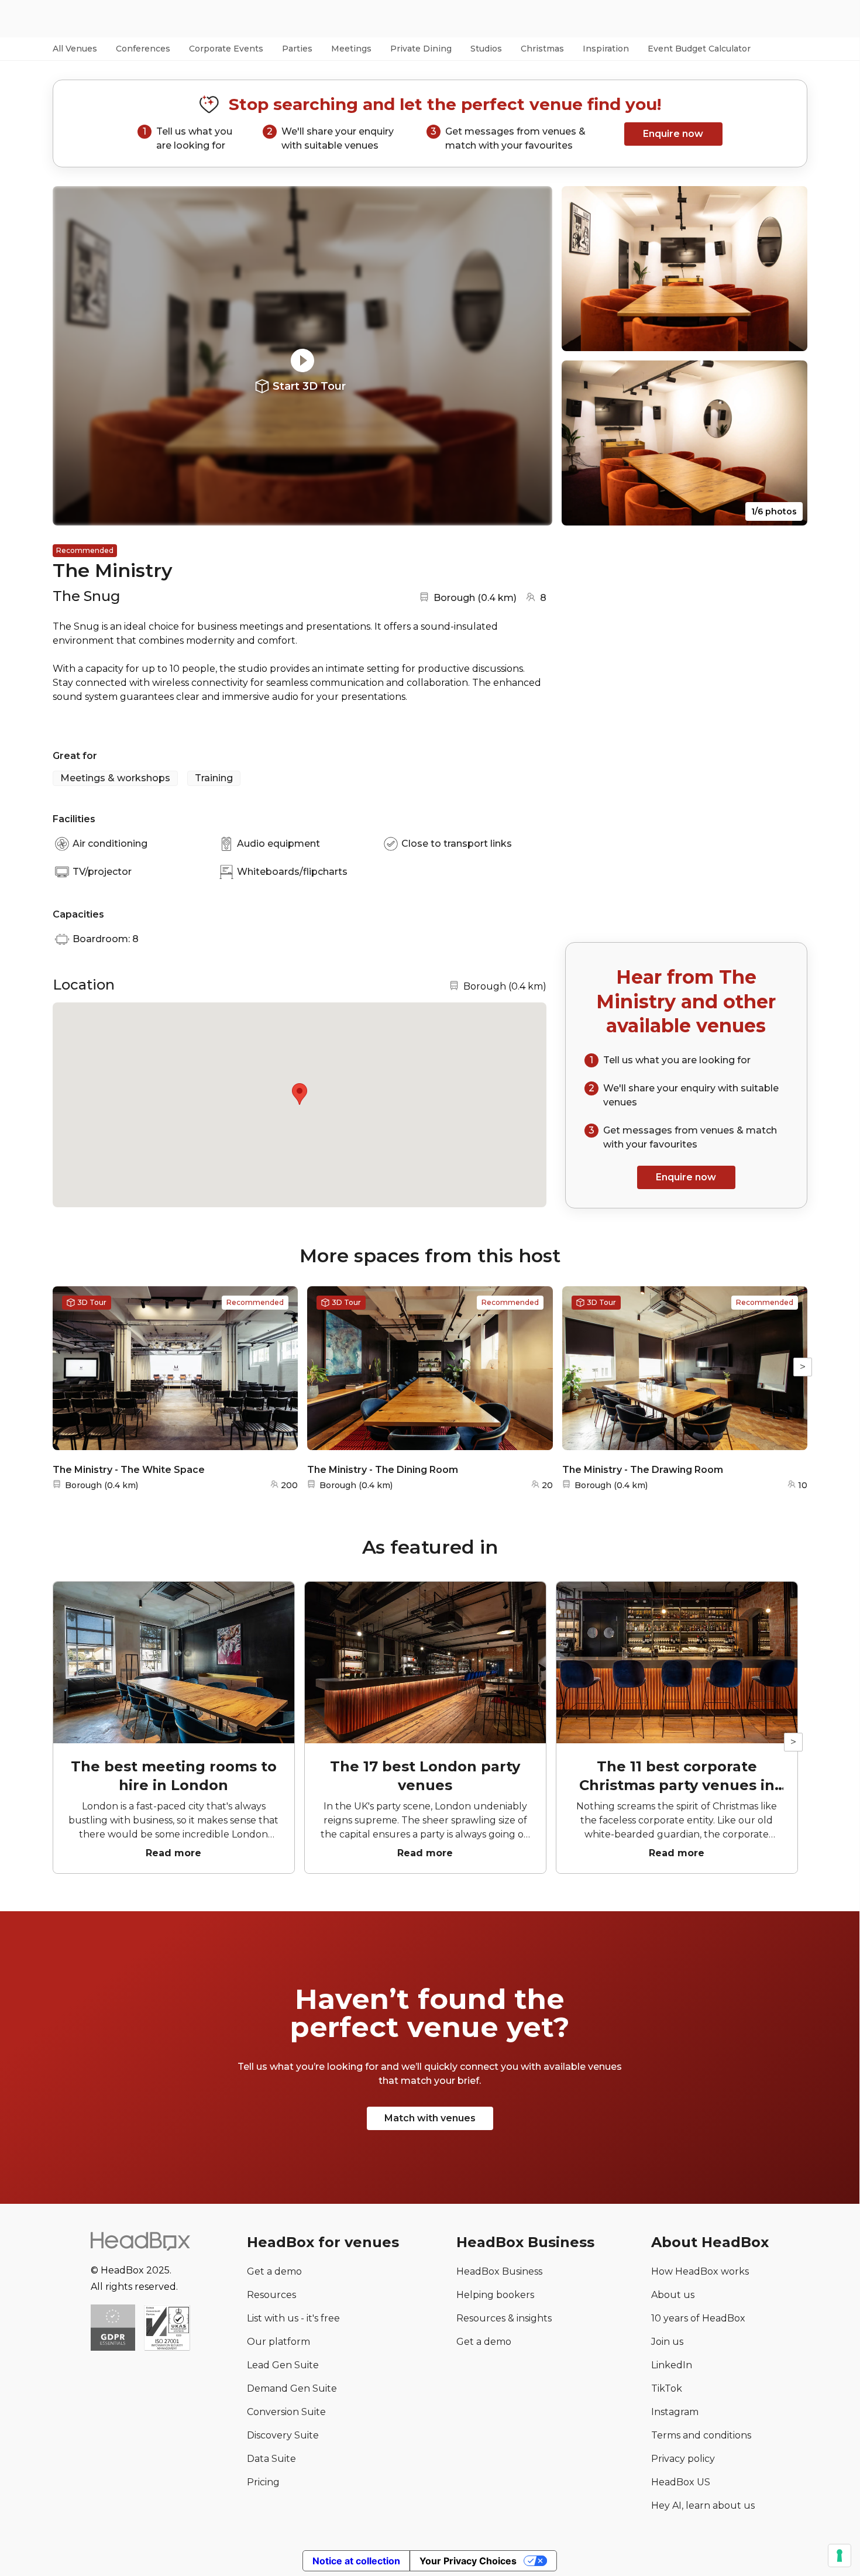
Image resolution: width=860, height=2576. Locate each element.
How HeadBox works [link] (700, 2271)
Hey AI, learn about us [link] (703, 2505)
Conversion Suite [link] (286, 2412)
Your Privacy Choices (468, 2561)
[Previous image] (73, 356)
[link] (167, 2329)
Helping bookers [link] (495, 2295)
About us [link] (673, 2295)
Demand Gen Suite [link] (292, 2388)
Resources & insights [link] (504, 2318)
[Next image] (532, 356)
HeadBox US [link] (681, 2482)
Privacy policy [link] (683, 2459)
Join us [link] (667, 2342)
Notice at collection (356, 2561)
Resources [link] (271, 2295)
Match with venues (430, 2118)
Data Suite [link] (271, 2459)
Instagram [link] (675, 2412)
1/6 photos (774, 511)
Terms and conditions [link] (701, 2435)
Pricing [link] (263, 2482)
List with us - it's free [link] (293, 2318)
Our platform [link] (278, 2342)
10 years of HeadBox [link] (698, 2318)
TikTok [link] (667, 2388)
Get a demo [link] (274, 2271)
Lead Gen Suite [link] (283, 2365)
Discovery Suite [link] (283, 2435)
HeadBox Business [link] (499, 2271)
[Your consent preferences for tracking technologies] (840, 2556)
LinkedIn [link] (672, 2365)
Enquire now (673, 134)
